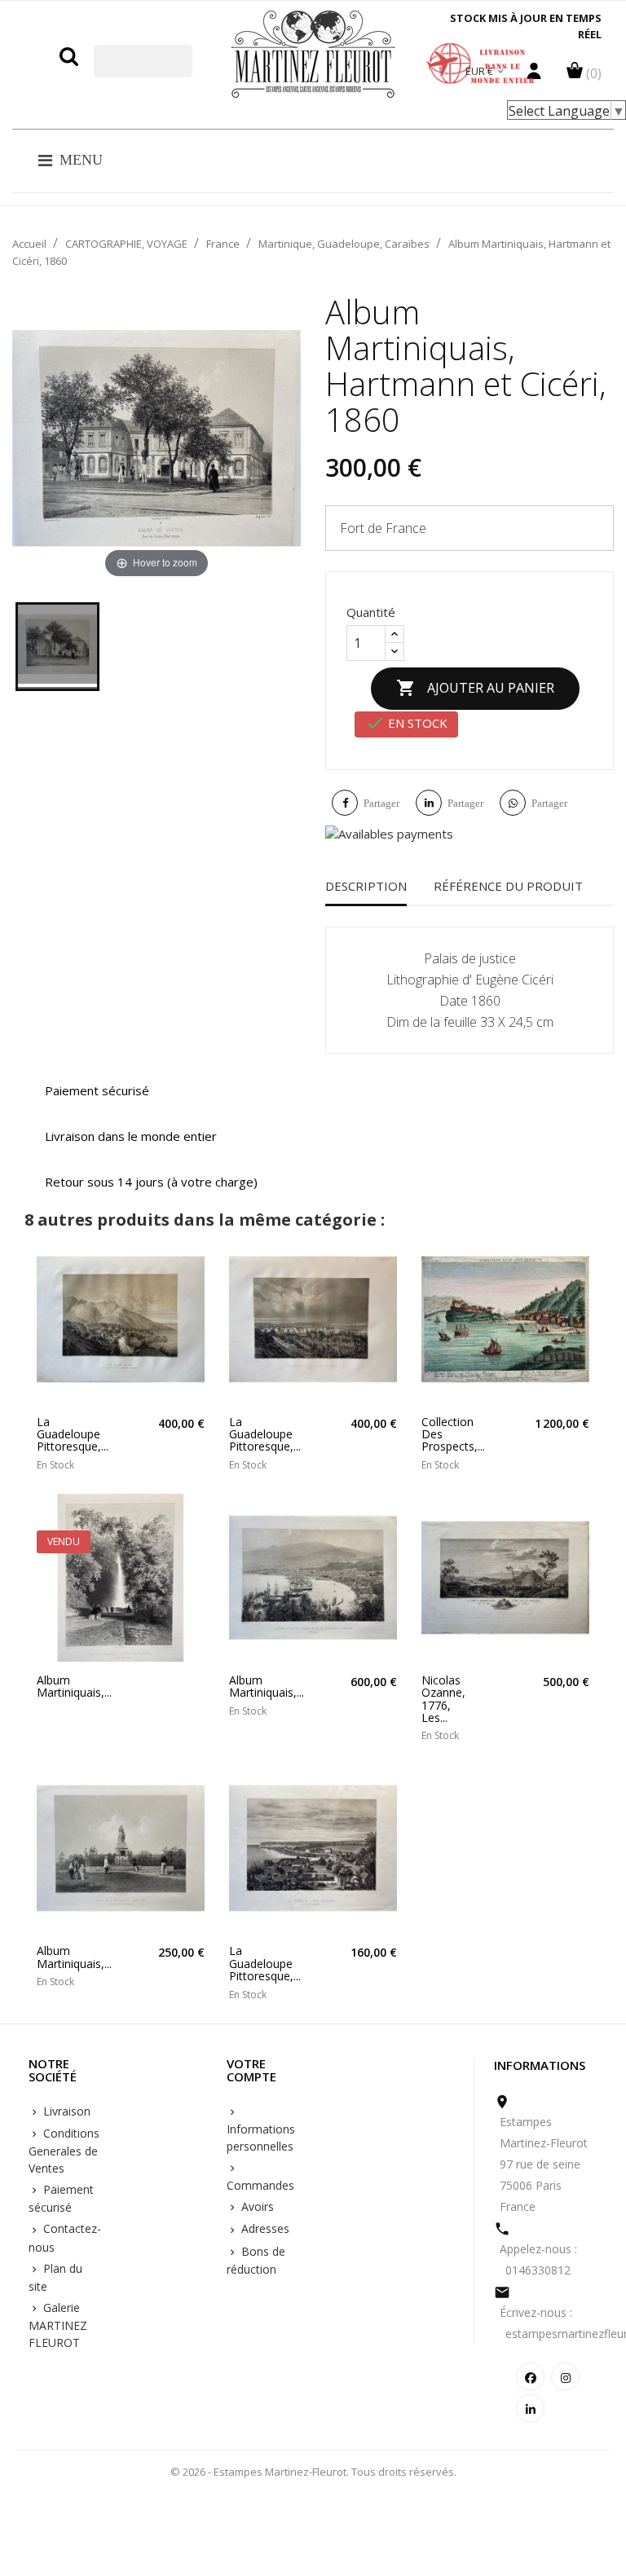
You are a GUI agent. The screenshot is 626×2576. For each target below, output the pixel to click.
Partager (381, 803)
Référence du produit (508, 886)
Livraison (65, 2111)
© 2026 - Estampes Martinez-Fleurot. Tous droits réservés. (313, 2472)
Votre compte (251, 2071)
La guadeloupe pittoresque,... (55, 1434)
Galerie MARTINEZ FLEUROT (58, 2325)
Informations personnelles (261, 2138)
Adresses (264, 2228)
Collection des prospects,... (440, 1434)
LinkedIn (530, 2409)
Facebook (530, 2377)
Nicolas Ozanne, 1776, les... (440, 1699)
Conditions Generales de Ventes (64, 2151)
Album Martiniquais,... (55, 1687)
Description (366, 886)
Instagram (565, 2377)
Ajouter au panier (475, 688)
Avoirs (256, 2206)
